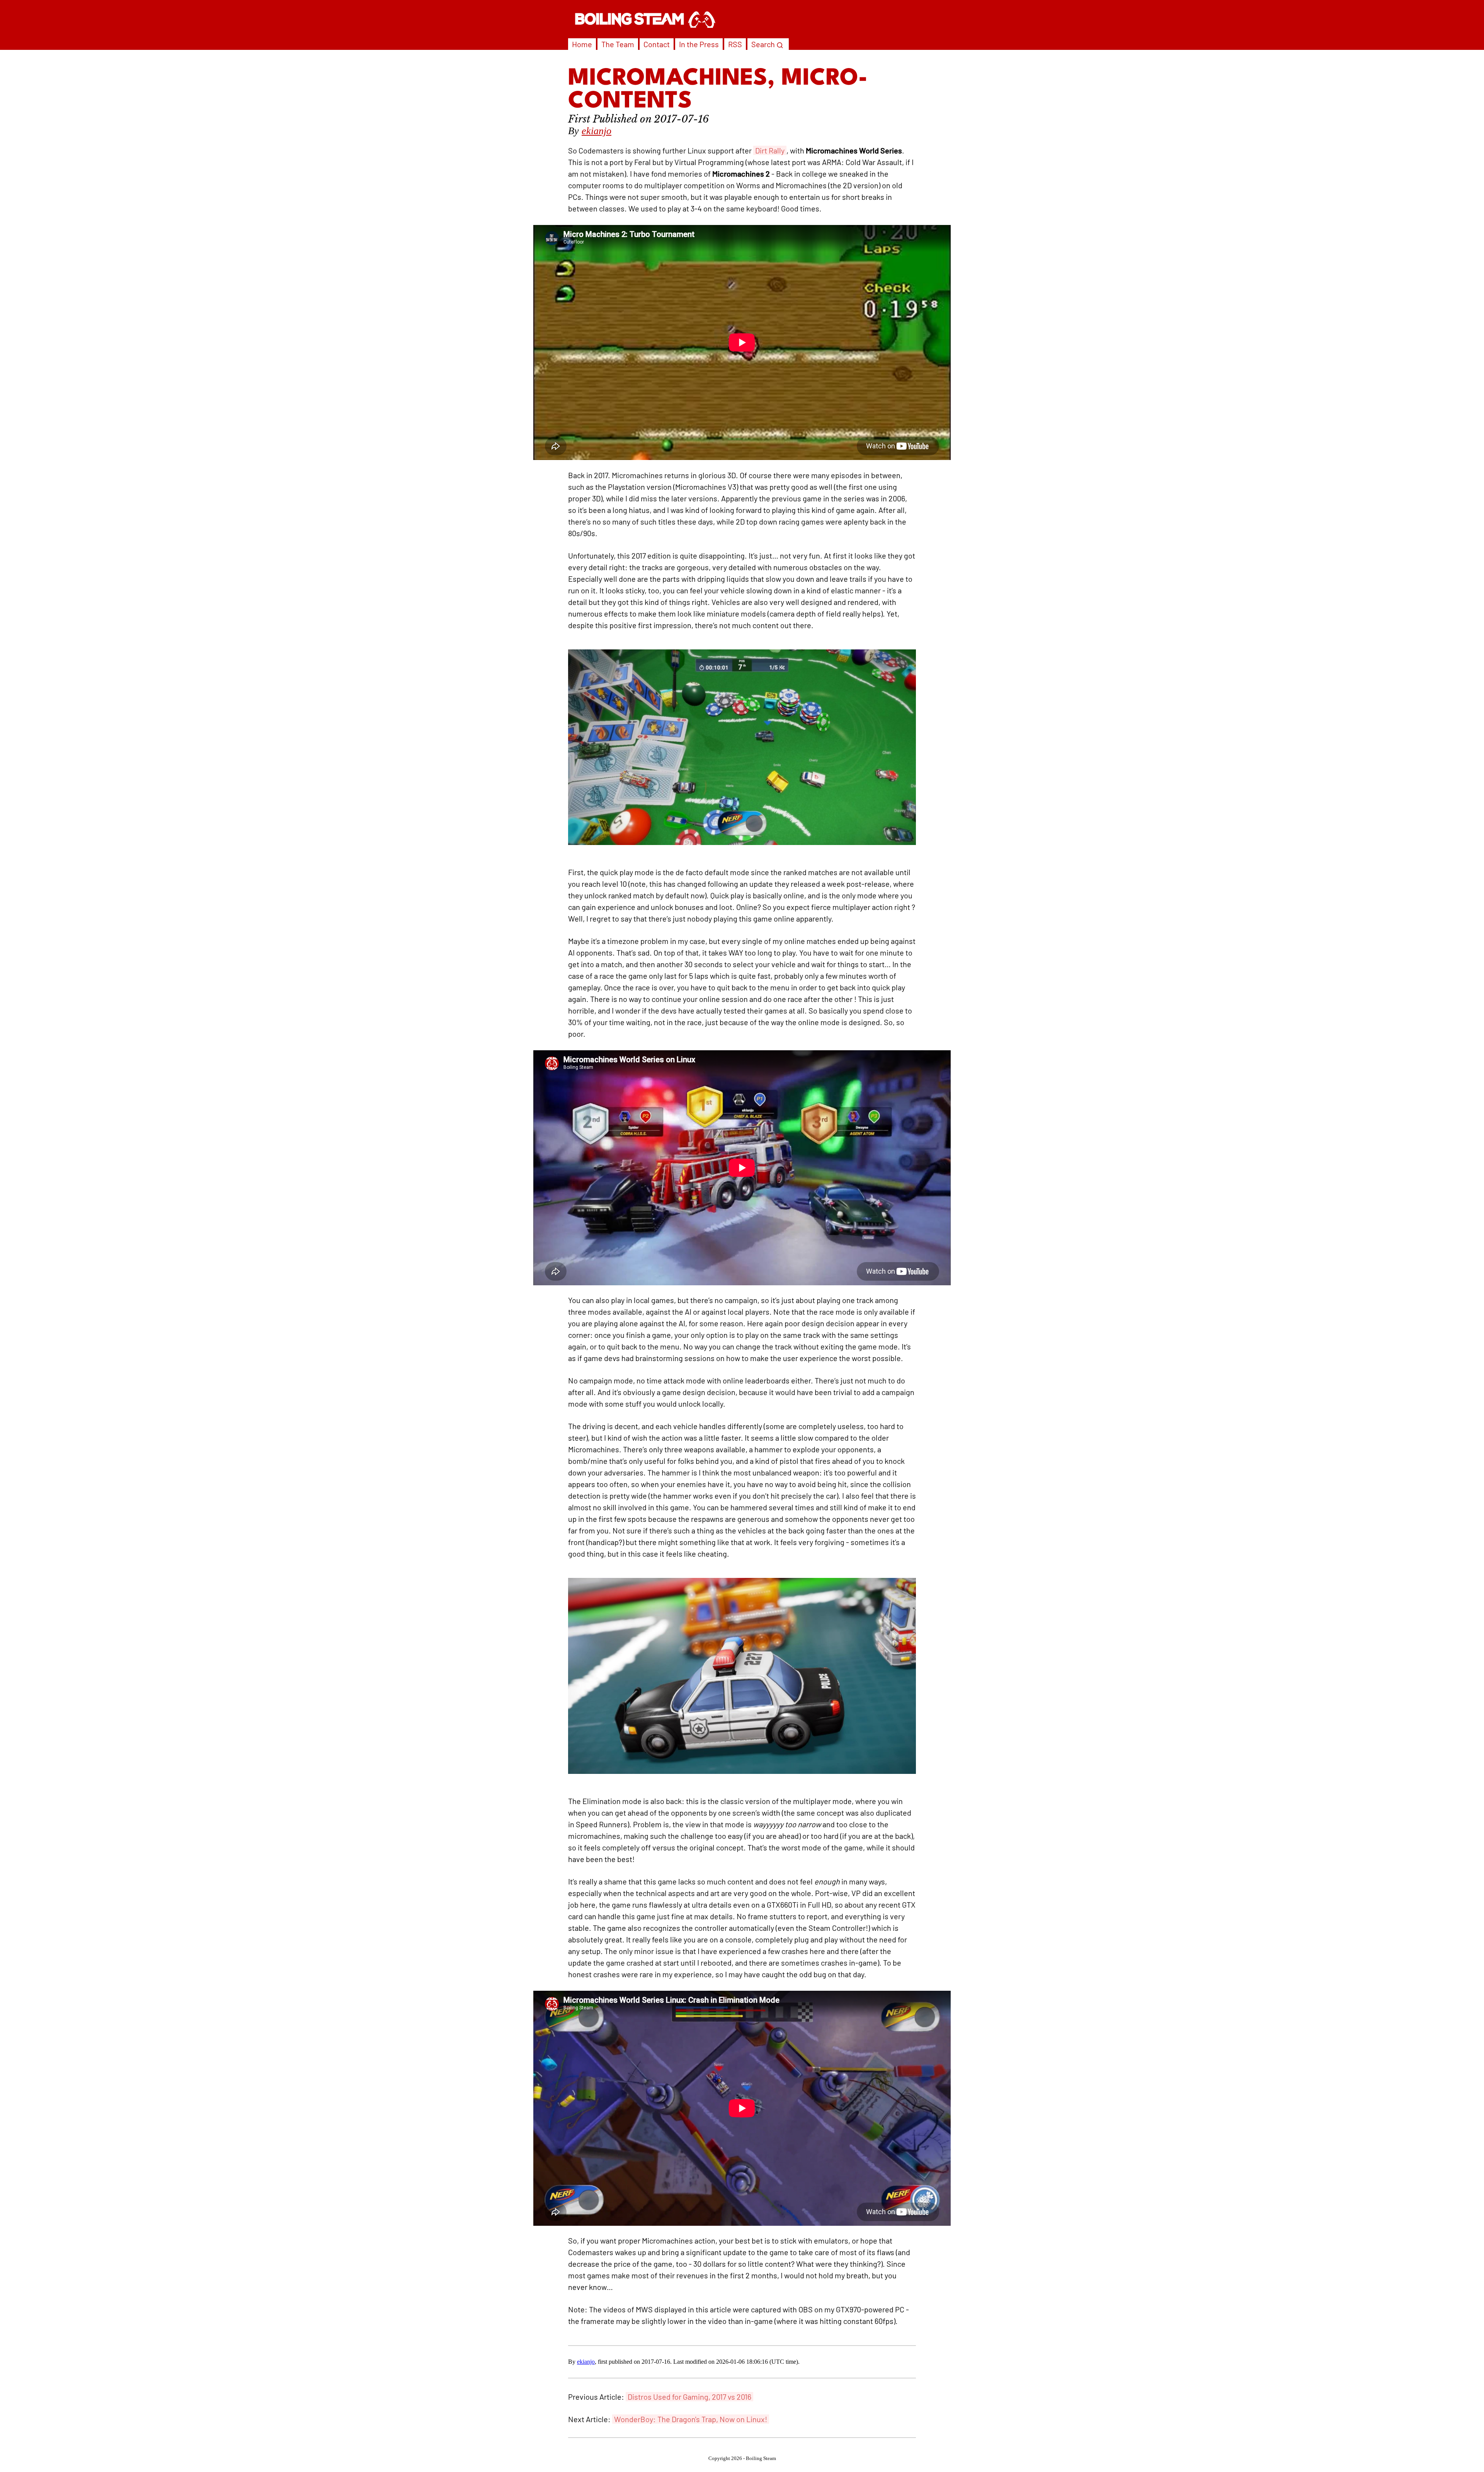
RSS (735, 44)
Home (582, 44)
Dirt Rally (770, 150)
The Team (618, 44)
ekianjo (596, 131)
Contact (657, 44)
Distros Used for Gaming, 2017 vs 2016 (689, 2397)
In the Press (699, 44)
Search (764, 44)
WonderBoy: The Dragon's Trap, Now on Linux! (691, 2419)
